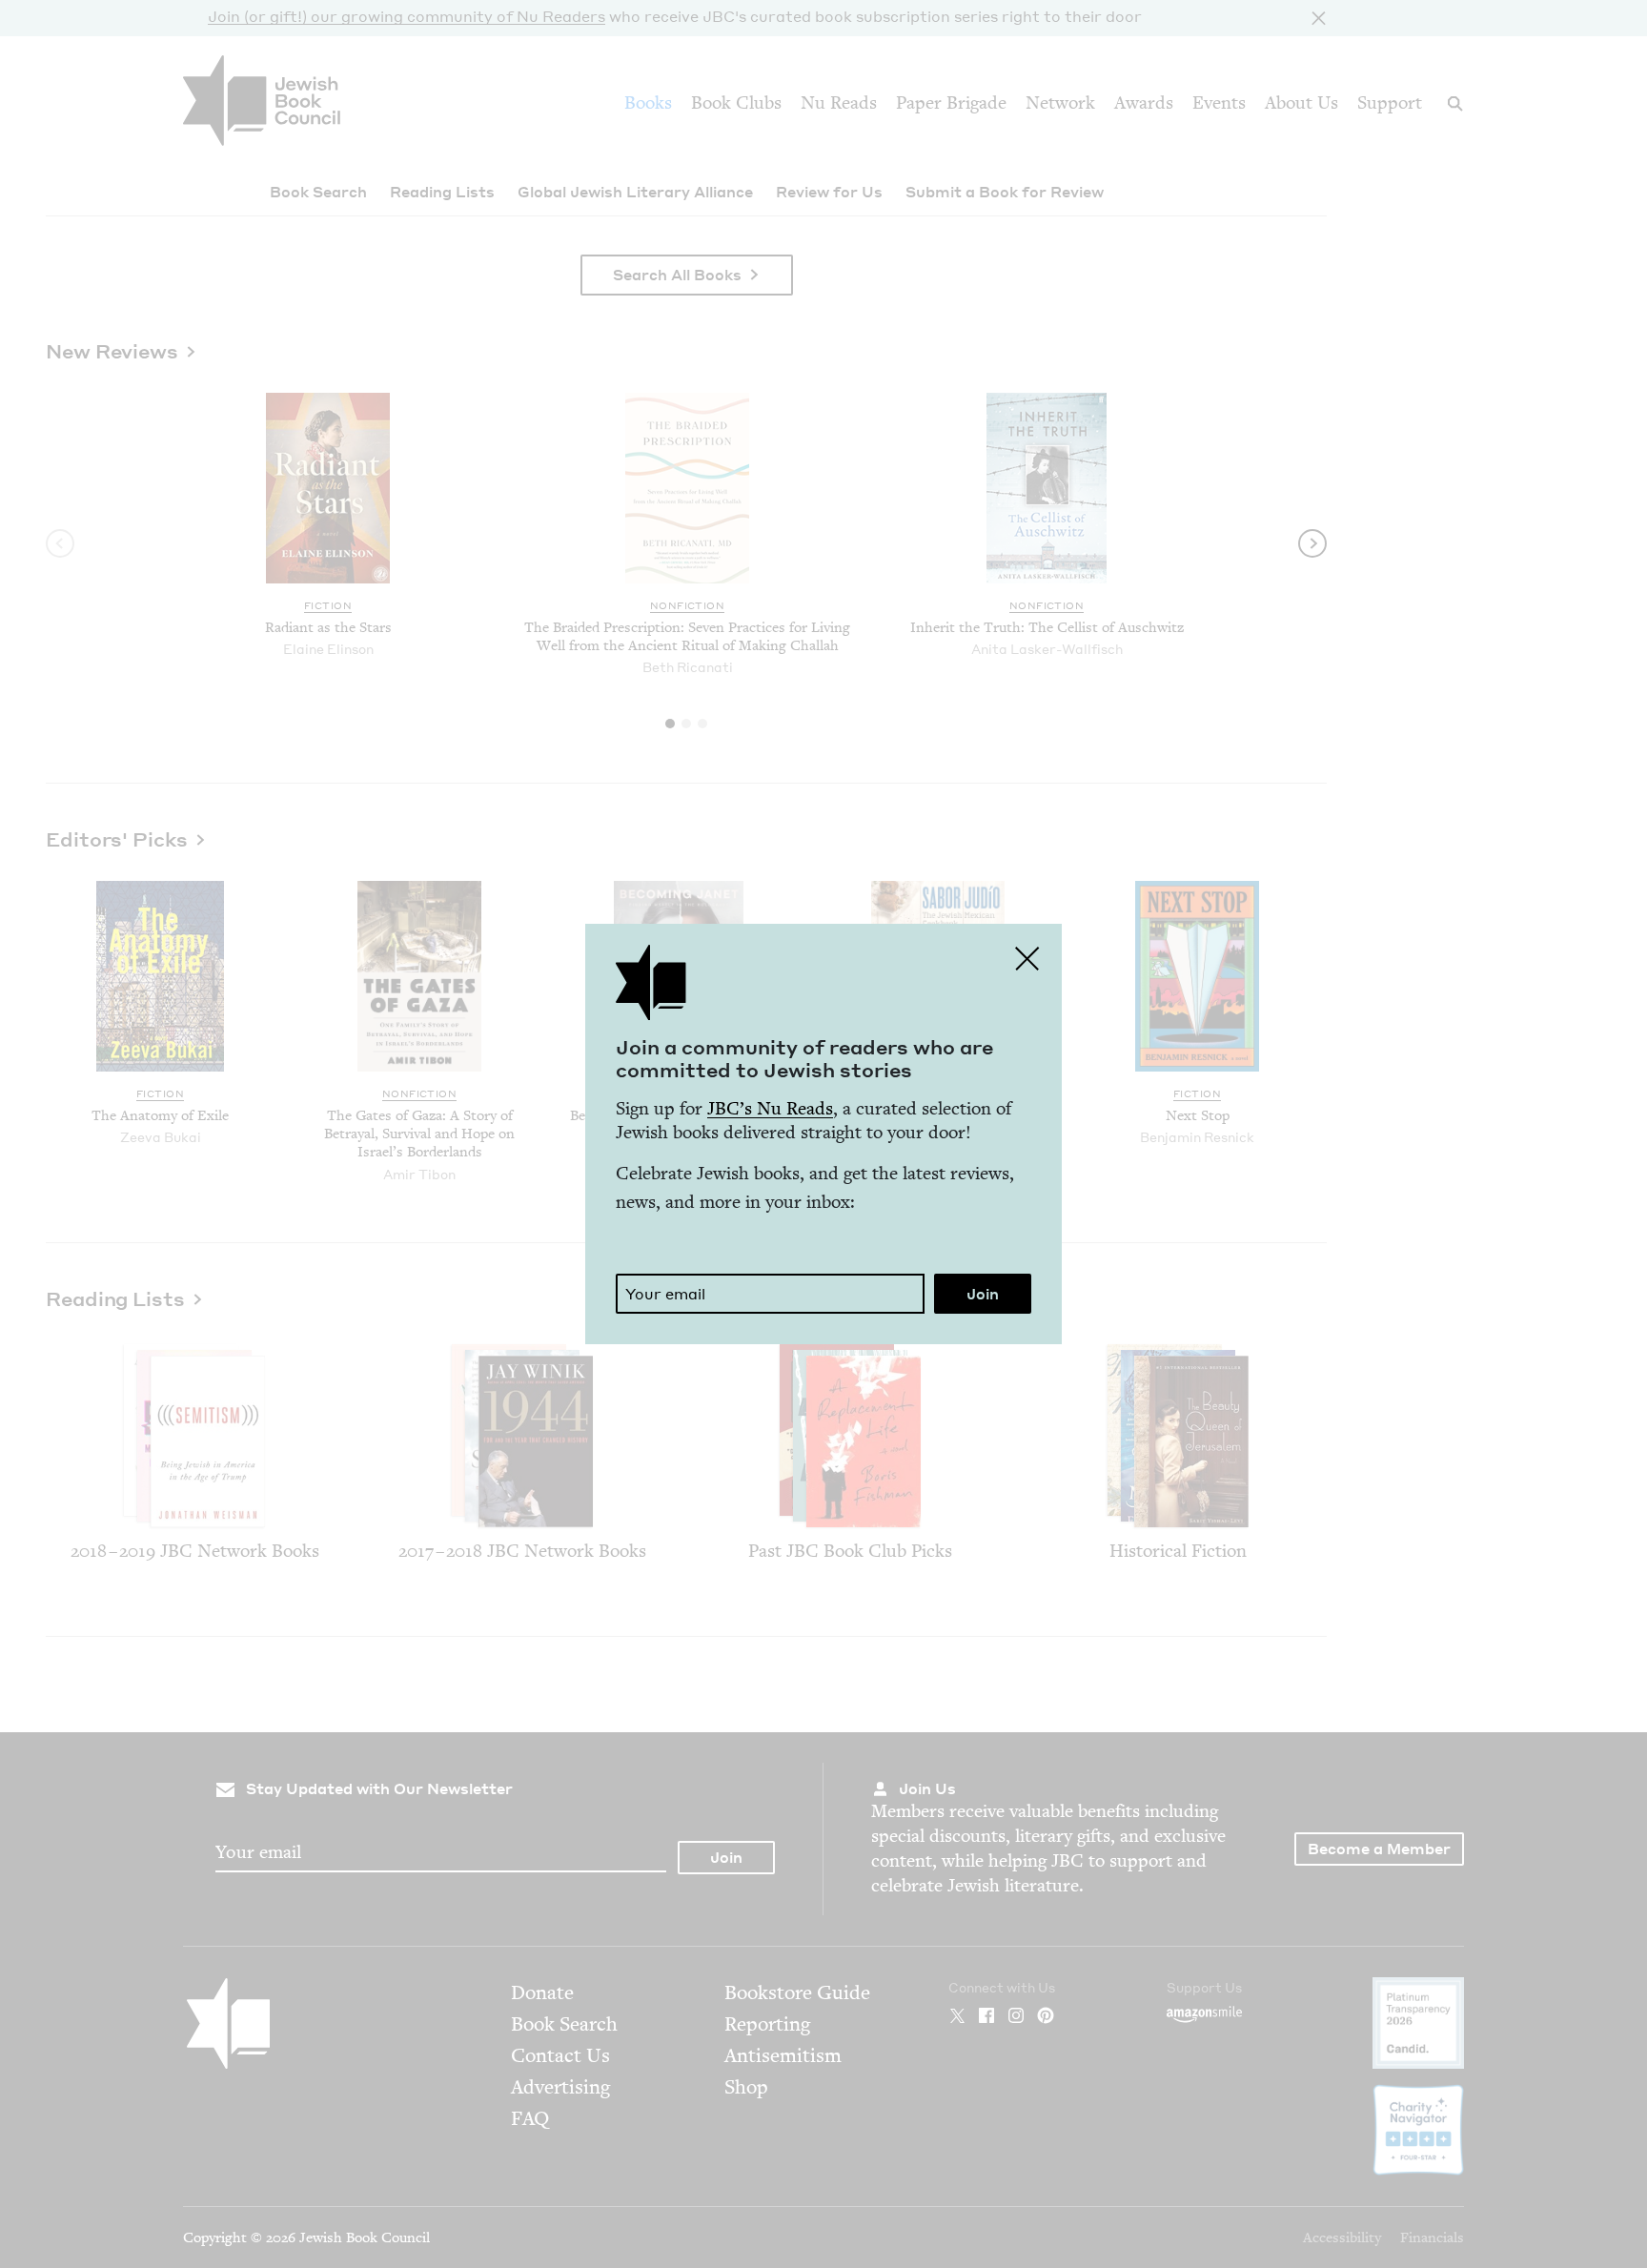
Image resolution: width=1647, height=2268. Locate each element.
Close (1027, 958)
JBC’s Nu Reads (770, 1108)
